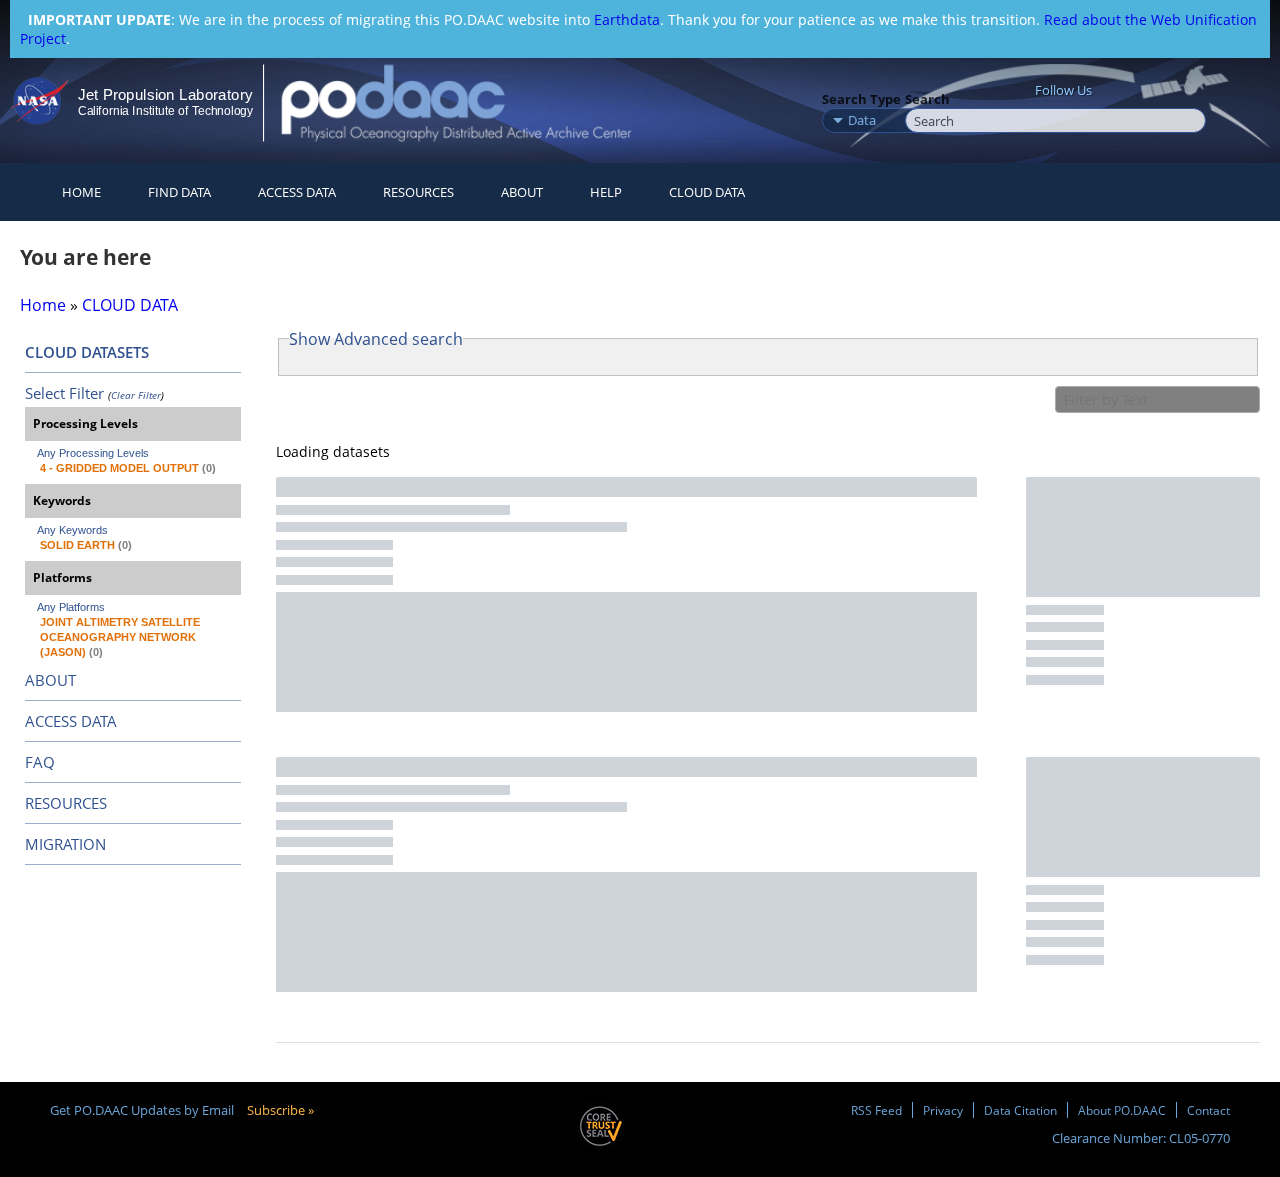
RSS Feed (876, 1110)
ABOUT (50, 680)
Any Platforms (71, 607)
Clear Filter (136, 395)
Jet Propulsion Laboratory (165, 94)
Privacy (943, 1110)
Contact (1208, 1110)
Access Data (297, 192)
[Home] (473, 102)
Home (81, 192)
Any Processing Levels (93, 453)
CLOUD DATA (707, 192)
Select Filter (64, 393)
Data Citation (1020, 1110)
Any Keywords (72, 530)
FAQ (40, 762)
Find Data (179, 192)
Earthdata (627, 19)
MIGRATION (65, 844)
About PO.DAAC (1122, 1110)
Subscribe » (280, 1110)
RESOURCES (418, 192)
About (522, 192)
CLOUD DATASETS (87, 352)
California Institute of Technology (165, 111)
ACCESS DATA (71, 721)
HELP (606, 192)
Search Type (861, 99)
